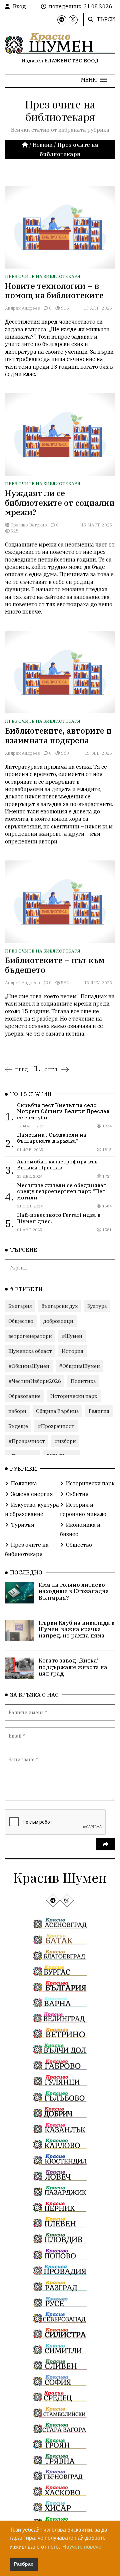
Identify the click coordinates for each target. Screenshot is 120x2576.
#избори (65, 1441)
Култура (97, 1306)
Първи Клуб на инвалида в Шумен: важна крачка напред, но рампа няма (77, 1629)
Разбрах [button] (24, 2564)
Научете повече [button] (82, 2547)
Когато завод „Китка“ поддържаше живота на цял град (73, 1667)
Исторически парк (74, 1396)
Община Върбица (57, 1411)
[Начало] (26, 145)
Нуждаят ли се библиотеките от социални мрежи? (60, 503)
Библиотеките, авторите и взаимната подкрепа (58, 735)
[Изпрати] (106, 1844)
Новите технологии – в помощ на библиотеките (54, 291)
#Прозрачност (56, 1426)
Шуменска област (30, 1351)
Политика (83, 1381)
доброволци (58, 1321)
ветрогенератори (30, 1336)
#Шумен (72, 1336)
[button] (94, 80)
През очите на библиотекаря (43, 276)
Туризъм (23, 1525)
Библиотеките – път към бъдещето (55, 965)
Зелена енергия (32, 1494)
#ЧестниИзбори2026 (35, 1381)
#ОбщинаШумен (29, 1366)
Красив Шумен (60, 1877)
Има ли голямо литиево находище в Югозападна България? (74, 1591)
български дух (60, 1306)
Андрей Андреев (22, 308)
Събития (77, 1494)
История (72, 1351)
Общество (21, 1321)
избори (17, 1411)
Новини (43, 145)
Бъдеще (18, 1426)
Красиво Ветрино (28, 525)
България (20, 1306)
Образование (24, 1396)
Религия (99, 1411)
